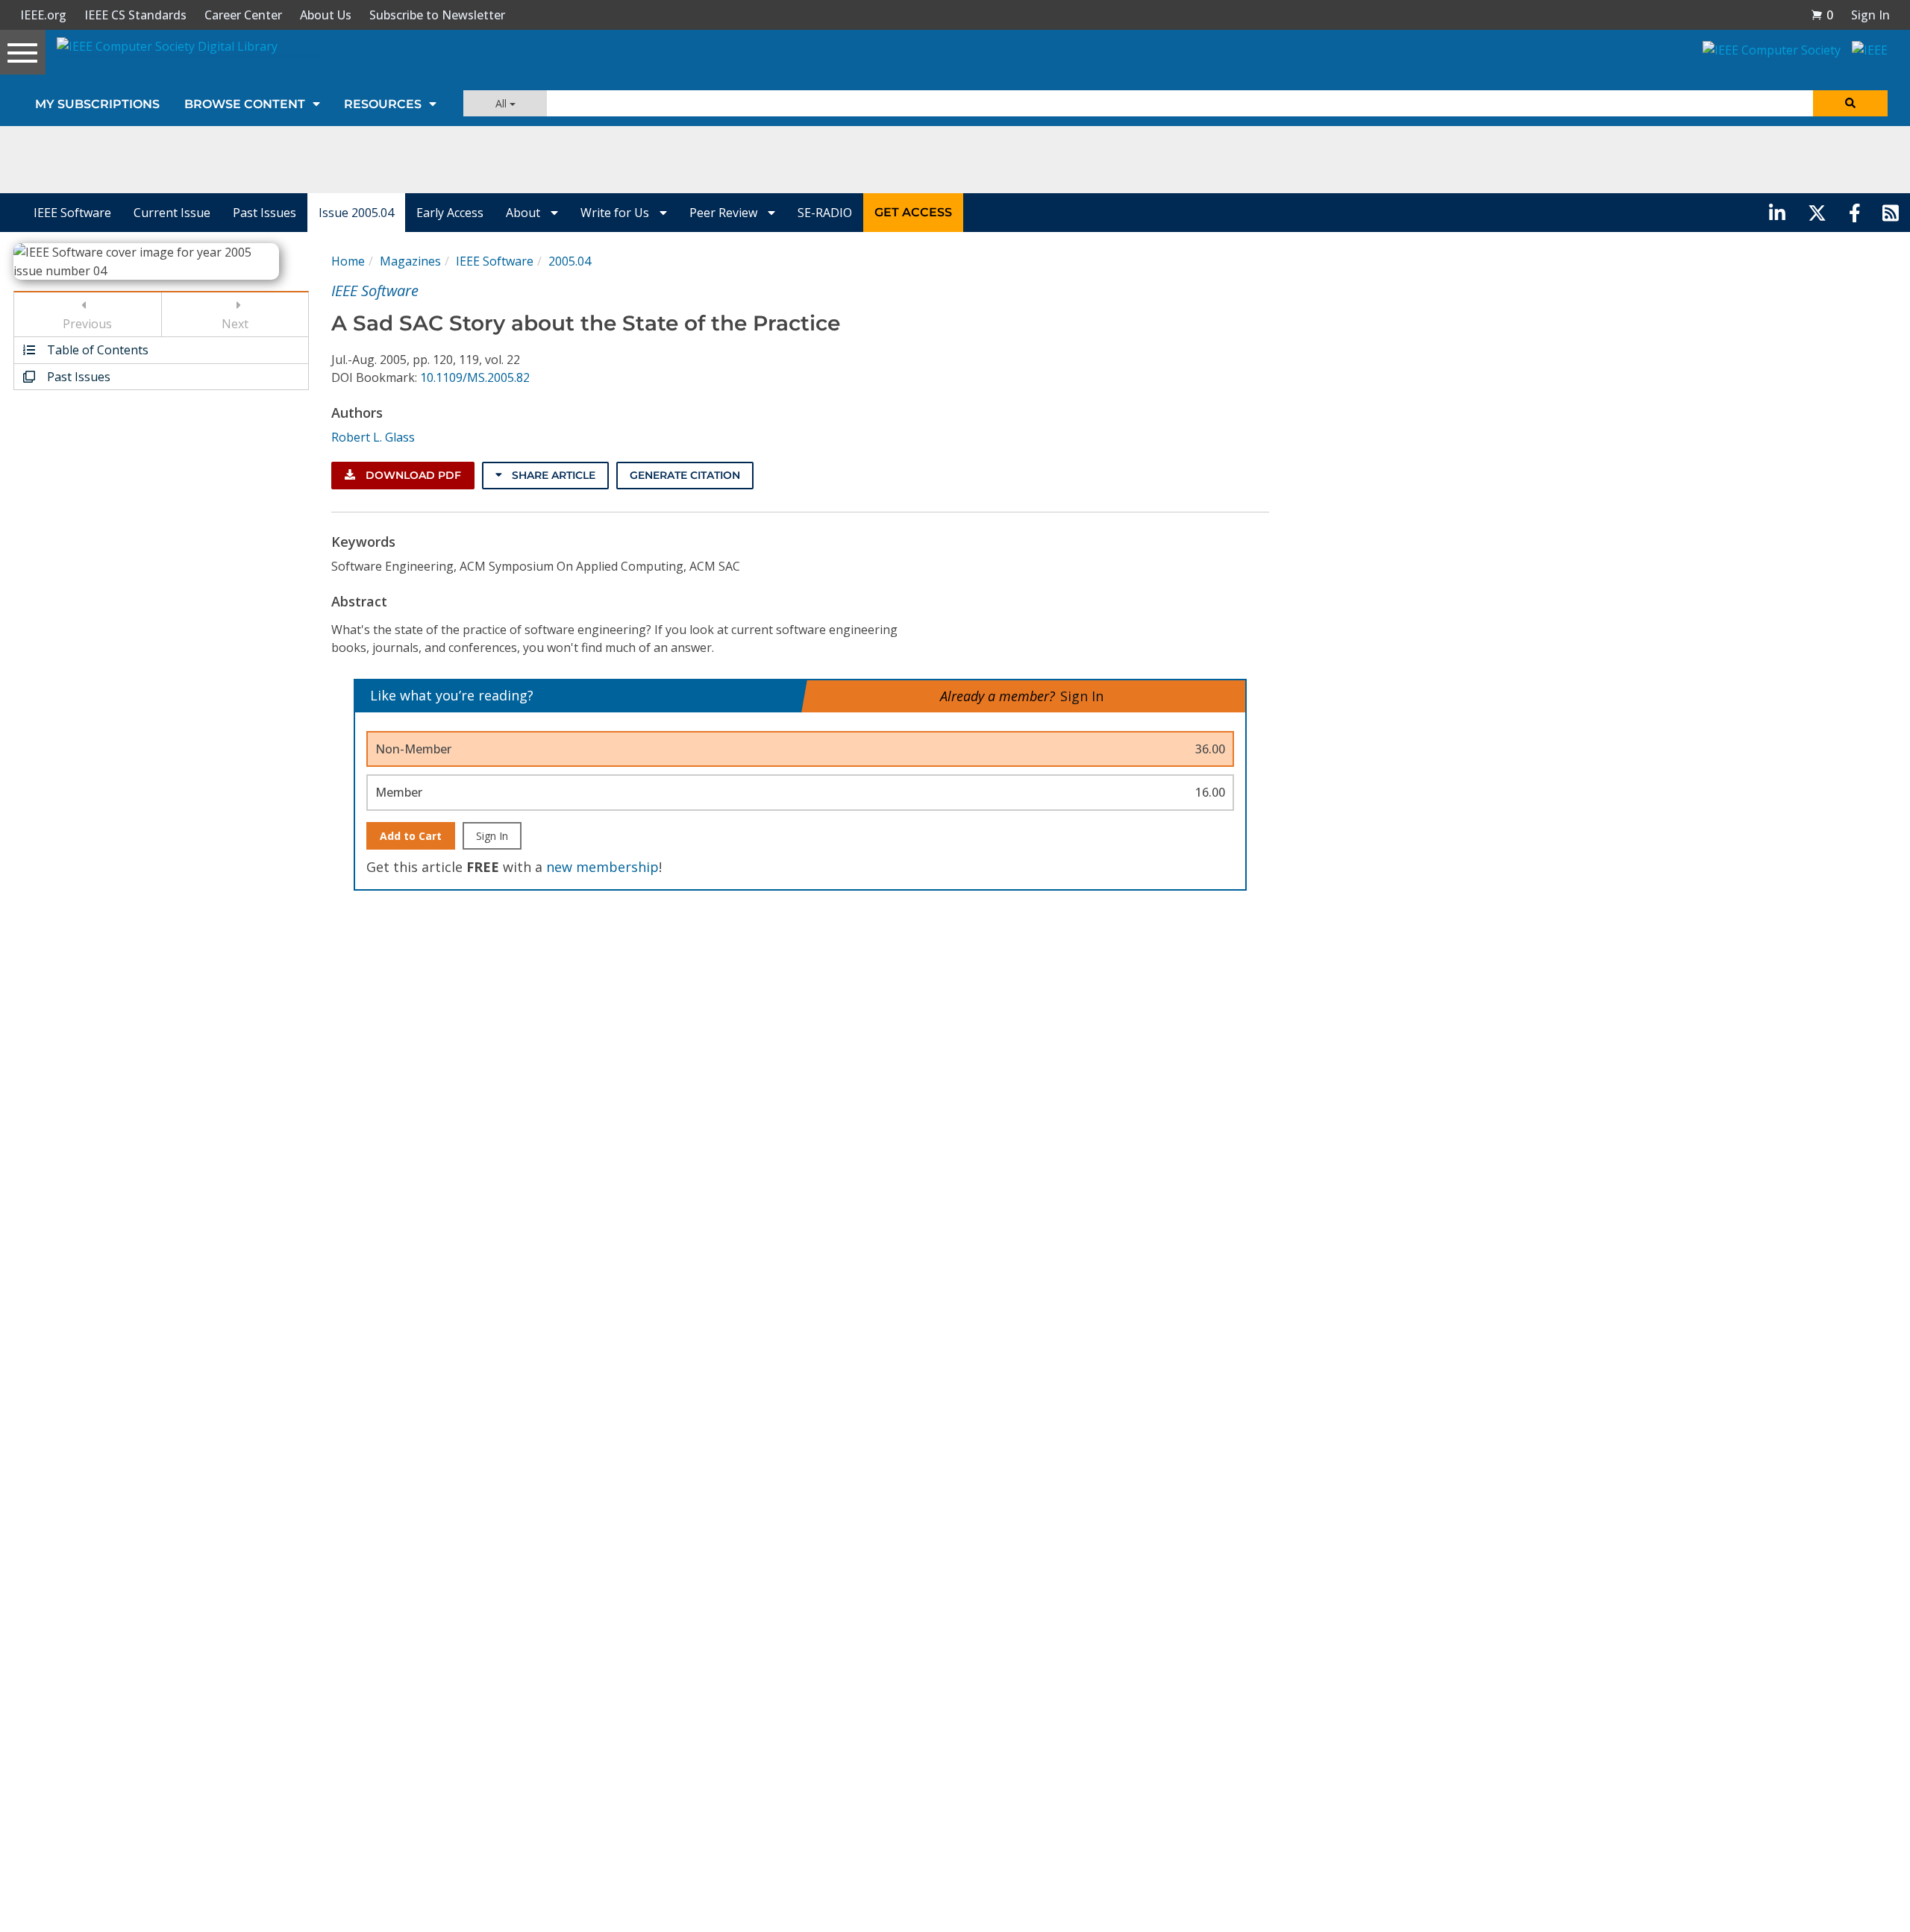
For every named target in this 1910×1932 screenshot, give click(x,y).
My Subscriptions (97, 104)
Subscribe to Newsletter (437, 15)
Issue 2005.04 (356, 213)
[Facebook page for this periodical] (1855, 213)
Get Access (913, 212)
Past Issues (264, 213)
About (525, 213)
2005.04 (570, 261)
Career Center (243, 15)
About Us (326, 15)
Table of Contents (96, 350)
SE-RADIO (825, 213)
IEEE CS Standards (135, 15)
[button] (1822, 15)
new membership (602, 867)
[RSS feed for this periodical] (1891, 213)
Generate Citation (685, 475)
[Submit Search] (1850, 103)
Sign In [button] (1870, 15)
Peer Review (725, 213)
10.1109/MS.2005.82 (475, 377)
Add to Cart (411, 836)
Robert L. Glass (373, 437)
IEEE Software (72, 213)
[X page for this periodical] (1817, 213)
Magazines (410, 261)
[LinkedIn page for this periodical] (1777, 213)
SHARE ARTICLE (552, 475)
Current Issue (172, 213)
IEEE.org (43, 15)
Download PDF (412, 475)
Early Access (450, 213)
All (502, 103)
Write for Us (616, 213)
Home (348, 261)
